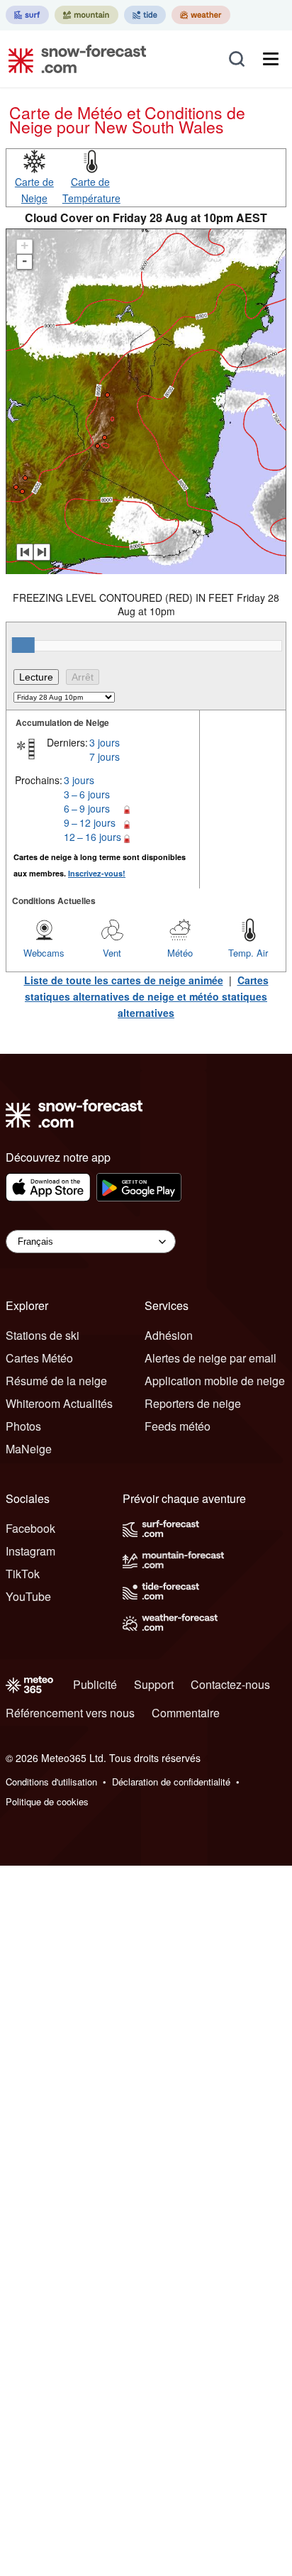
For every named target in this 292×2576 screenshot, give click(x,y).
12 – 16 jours (92, 837)
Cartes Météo (39, 1358)
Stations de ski (43, 1335)
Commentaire (186, 1713)
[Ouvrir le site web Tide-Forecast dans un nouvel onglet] (145, 15)
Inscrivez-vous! (97, 873)
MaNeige (29, 1449)
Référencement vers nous (70, 1713)
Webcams (44, 953)
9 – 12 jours (90, 822)
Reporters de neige (193, 1403)
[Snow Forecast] (73, 59)
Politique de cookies (47, 1801)
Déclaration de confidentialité (171, 1782)
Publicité (95, 1684)
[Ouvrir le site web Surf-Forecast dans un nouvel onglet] (27, 15)
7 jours (105, 756)
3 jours (105, 742)
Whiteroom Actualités (59, 1403)
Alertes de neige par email (210, 1358)
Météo (180, 953)
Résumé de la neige (56, 1381)
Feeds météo (178, 1426)
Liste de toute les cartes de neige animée (124, 980)
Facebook (30, 1528)
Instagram (30, 1551)
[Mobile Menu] (271, 59)
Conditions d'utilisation (51, 1782)
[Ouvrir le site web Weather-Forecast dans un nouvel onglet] (201, 15)
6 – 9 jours (87, 808)
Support (154, 1684)
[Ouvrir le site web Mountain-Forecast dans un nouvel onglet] (86, 15)
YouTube (28, 1596)
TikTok (23, 1574)
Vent (112, 953)
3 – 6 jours (87, 794)
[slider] (23, 645)
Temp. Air (248, 953)
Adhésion (169, 1335)
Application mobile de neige (215, 1381)
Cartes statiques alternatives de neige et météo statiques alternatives (147, 996)
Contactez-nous (230, 1684)
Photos (23, 1426)
